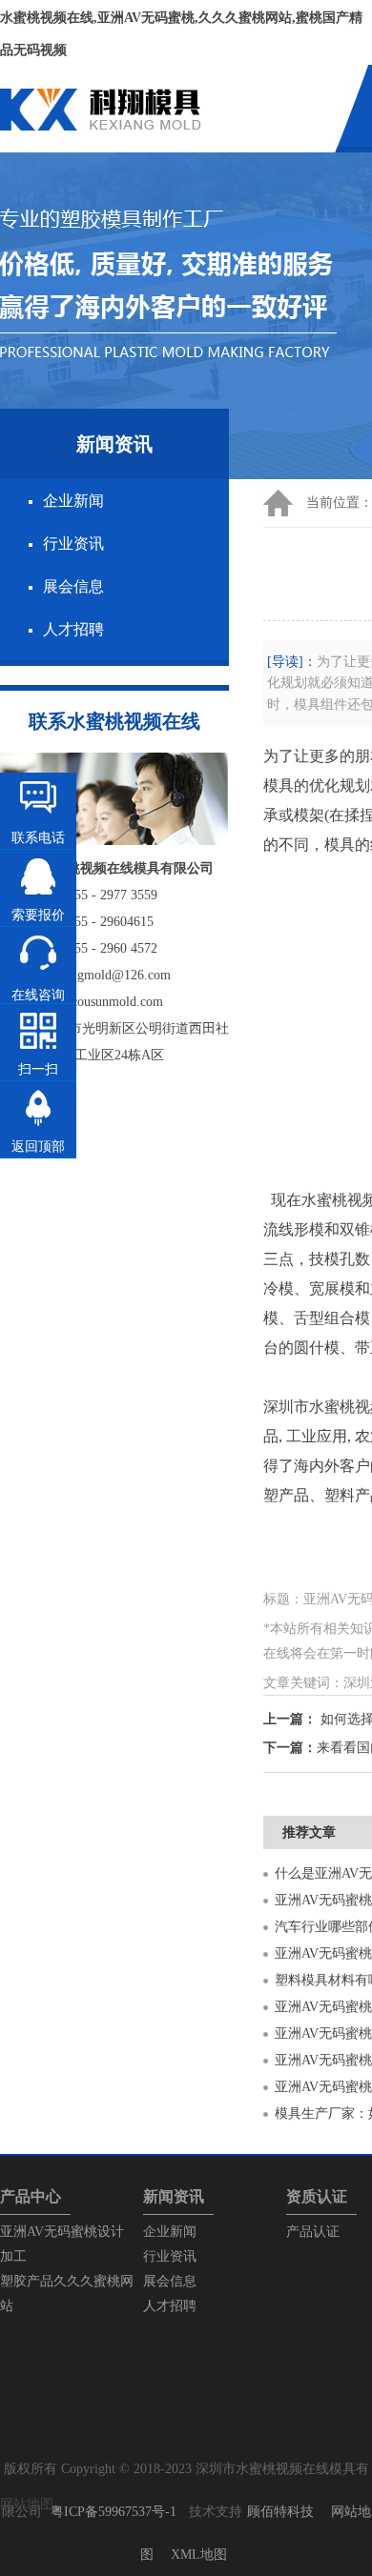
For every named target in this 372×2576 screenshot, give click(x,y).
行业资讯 (73, 543)
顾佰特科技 (280, 2512)
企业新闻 (73, 501)
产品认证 (313, 2232)
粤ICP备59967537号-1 (114, 2512)
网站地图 (27, 2504)
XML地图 (199, 2555)
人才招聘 (73, 629)
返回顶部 (38, 1147)
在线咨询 (38, 995)
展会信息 (73, 586)
